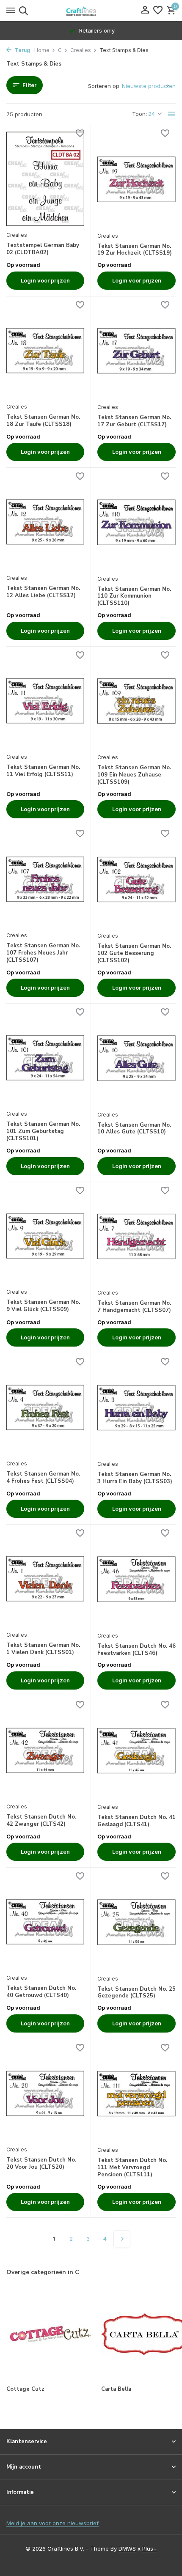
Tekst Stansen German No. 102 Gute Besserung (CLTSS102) (134, 953)
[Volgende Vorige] (122, 2239)
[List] (172, 114)
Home (42, 50)
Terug (22, 50)
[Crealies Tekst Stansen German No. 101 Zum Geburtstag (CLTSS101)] (45, 1058)
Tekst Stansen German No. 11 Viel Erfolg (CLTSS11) (43, 771)
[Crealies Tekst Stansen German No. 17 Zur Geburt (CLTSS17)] (136, 351)
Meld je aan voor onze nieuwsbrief (52, 2523)
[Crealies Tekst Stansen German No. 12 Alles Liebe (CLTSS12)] (45, 522)
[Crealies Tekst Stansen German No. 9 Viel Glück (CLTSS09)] (45, 1236)
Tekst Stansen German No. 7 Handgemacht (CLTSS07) (134, 1307)
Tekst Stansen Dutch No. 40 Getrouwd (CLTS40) (41, 1992)
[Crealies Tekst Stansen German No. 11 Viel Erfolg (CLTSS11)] (45, 701)
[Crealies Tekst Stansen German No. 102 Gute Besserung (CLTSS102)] (136, 879)
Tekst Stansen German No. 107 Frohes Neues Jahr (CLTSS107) (43, 953)
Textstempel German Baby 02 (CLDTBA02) (43, 249)
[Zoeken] (22, 11)
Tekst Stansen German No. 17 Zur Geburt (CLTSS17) (134, 421)
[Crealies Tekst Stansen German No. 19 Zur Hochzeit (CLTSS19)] (136, 179)
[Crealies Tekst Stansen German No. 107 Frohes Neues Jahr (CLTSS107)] (45, 879)
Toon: (139, 114)
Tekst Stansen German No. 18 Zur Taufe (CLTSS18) (43, 421)
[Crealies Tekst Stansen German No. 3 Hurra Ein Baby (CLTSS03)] (136, 1408)
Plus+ (150, 2549)
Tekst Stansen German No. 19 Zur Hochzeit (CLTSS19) (135, 250)
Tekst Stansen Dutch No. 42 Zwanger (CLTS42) (41, 1821)
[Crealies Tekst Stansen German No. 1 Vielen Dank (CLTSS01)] (45, 1579)
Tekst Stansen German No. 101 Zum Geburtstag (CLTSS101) (43, 1132)
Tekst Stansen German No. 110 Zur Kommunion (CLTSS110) (134, 597)
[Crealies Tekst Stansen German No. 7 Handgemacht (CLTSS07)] (136, 1236)
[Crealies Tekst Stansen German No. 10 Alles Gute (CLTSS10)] (136, 1058)
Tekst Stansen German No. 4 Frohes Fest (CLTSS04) (43, 1478)
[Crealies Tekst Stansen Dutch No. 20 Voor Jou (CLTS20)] (45, 2093)
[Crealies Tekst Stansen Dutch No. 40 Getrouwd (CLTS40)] (45, 1922)
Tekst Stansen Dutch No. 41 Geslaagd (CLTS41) (136, 1821)
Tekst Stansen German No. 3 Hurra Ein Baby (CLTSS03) (135, 1478)
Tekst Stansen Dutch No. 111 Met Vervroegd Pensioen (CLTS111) (132, 2168)
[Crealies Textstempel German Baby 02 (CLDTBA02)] (45, 179)
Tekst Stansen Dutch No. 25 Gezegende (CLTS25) (136, 1993)
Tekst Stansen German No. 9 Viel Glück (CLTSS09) (43, 1306)
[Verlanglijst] (158, 11)
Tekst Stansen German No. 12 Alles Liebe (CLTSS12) (43, 592)
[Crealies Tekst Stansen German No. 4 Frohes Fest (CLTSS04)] (45, 1407)
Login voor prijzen (45, 280)
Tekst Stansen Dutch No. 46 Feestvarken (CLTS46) (136, 1650)
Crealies (81, 50)
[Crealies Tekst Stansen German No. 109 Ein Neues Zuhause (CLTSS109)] (136, 701)
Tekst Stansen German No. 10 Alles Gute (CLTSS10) (134, 1129)
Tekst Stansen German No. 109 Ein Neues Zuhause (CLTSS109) (134, 775)
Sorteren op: (104, 86)
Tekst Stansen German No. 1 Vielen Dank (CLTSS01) (43, 1649)
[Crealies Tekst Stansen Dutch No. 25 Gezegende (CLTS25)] (136, 1922)
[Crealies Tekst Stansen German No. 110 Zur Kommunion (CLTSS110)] (136, 522)
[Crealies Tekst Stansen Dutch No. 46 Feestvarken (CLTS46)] (136, 1579)
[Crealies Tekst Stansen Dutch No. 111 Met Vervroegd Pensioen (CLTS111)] (136, 2094)
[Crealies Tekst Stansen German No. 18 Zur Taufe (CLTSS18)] (45, 351)
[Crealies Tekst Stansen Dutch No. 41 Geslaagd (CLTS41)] (136, 1751)
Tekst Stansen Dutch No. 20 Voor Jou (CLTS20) (41, 2164)
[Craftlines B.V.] (91, 11)
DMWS (127, 2549)
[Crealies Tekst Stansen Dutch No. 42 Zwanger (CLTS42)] (45, 1750)
